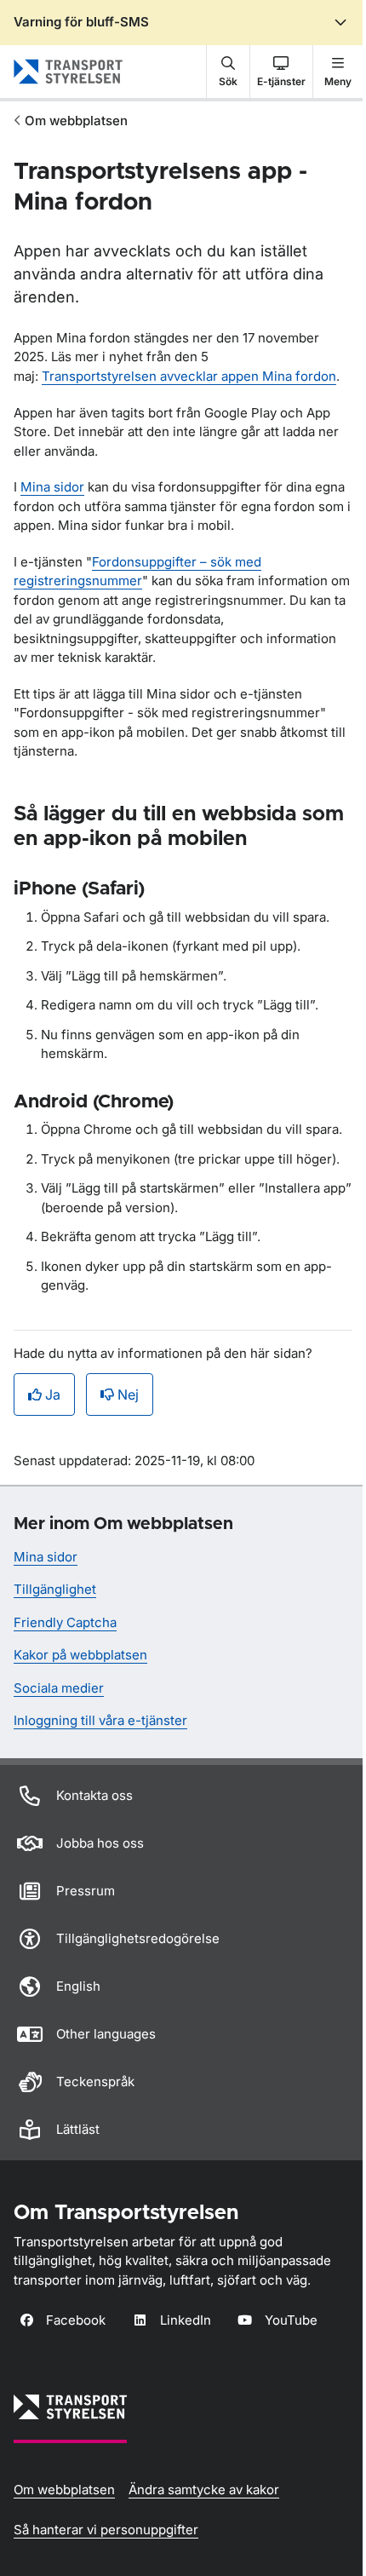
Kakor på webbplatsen (80, 1655)
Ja (53, 1394)
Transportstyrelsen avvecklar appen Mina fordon (189, 376)
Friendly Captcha (65, 1622)
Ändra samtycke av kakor (204, 2490)
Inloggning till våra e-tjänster (100, 1720)
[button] (228, 72)
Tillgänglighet (55, 1589)
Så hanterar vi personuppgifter (106, 2530)
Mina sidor (52, 487)
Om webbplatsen (76, 121)
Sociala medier (59, 1688)
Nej (128, 1394)
